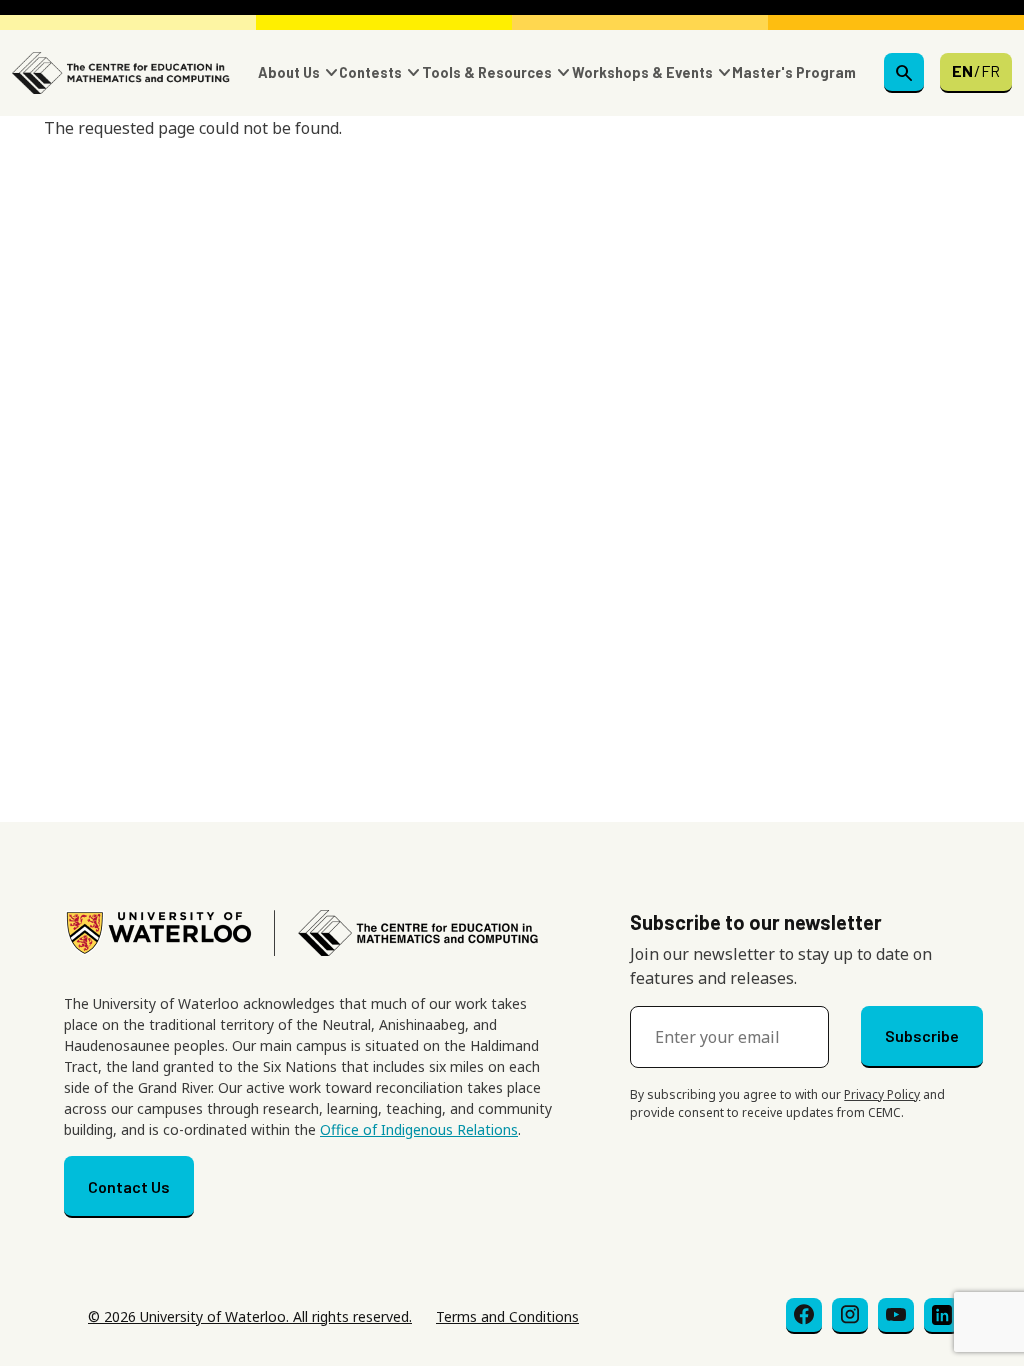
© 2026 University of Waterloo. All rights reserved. (250, 1316)
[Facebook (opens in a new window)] (804, 1316)
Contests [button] (370, 72)
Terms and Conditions (507, 1316)
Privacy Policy (882, 1094)
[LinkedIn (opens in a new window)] (942, 1316)
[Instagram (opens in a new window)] (850, 1316)
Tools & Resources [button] (487, 72)
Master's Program (794, 72)
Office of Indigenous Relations (419, 1129)
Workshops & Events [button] (642, 72)
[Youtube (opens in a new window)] (896, 1316)
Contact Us (129, 1186)
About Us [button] (289, 72)
